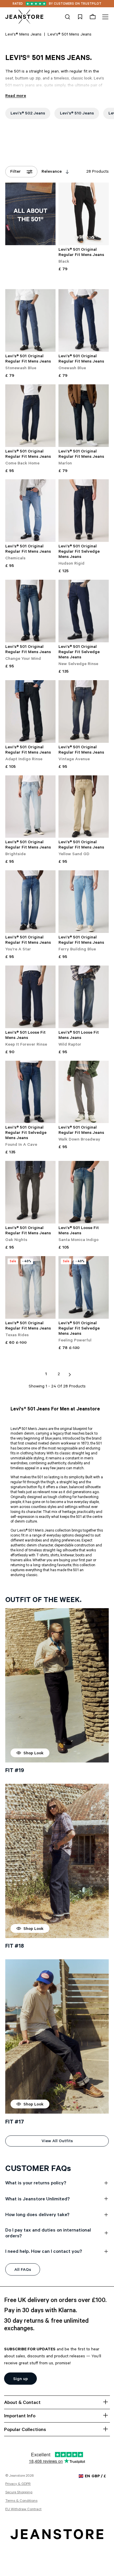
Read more (16, 96)
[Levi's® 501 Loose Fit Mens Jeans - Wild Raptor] (84, 997)
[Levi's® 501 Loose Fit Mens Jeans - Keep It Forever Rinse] (30, 997)
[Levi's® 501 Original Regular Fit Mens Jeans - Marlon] (84, 416)
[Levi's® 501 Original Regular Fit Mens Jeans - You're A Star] (30, 902)
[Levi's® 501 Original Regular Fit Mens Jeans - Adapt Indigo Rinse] (30, 711)
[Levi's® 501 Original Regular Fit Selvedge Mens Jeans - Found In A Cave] (30, 1092)
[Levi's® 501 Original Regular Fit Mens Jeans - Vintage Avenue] (84, 711)
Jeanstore (17, 2476)
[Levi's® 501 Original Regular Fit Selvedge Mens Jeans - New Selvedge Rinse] (84, 611)
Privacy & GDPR (18, 2484)
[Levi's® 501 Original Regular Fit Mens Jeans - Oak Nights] (30, 1192)
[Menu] (104, 17)
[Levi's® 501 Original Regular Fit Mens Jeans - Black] (84, 214)
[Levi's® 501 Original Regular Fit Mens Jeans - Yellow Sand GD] (84, 807)
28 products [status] (97, 172)
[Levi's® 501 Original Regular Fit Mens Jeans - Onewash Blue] (84, 320)
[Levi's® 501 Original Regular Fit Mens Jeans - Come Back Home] (30, 416)
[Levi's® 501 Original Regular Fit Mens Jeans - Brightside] (30, 807)
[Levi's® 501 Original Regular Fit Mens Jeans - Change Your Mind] (30, 611)
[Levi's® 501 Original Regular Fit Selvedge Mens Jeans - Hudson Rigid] (84, 511)
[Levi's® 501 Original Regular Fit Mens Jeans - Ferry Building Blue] (84, 902)
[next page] (70, 1375)
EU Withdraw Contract (23, 2510)
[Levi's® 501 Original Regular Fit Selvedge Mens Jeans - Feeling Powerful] (84, 1287)
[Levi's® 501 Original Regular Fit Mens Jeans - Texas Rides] (30, 1287)
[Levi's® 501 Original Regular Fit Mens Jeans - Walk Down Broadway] (84, 1092)
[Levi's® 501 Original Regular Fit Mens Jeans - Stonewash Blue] (30, 320)
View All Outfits (57, 2142)
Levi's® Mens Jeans (23, 35)
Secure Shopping (19, 2493)
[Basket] (93, 17)
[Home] (24, 17)
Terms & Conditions (21, 2501)
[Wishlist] (80, 17)
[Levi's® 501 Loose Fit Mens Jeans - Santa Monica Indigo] (84, 1192)
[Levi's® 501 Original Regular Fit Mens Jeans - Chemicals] (30, 511)
